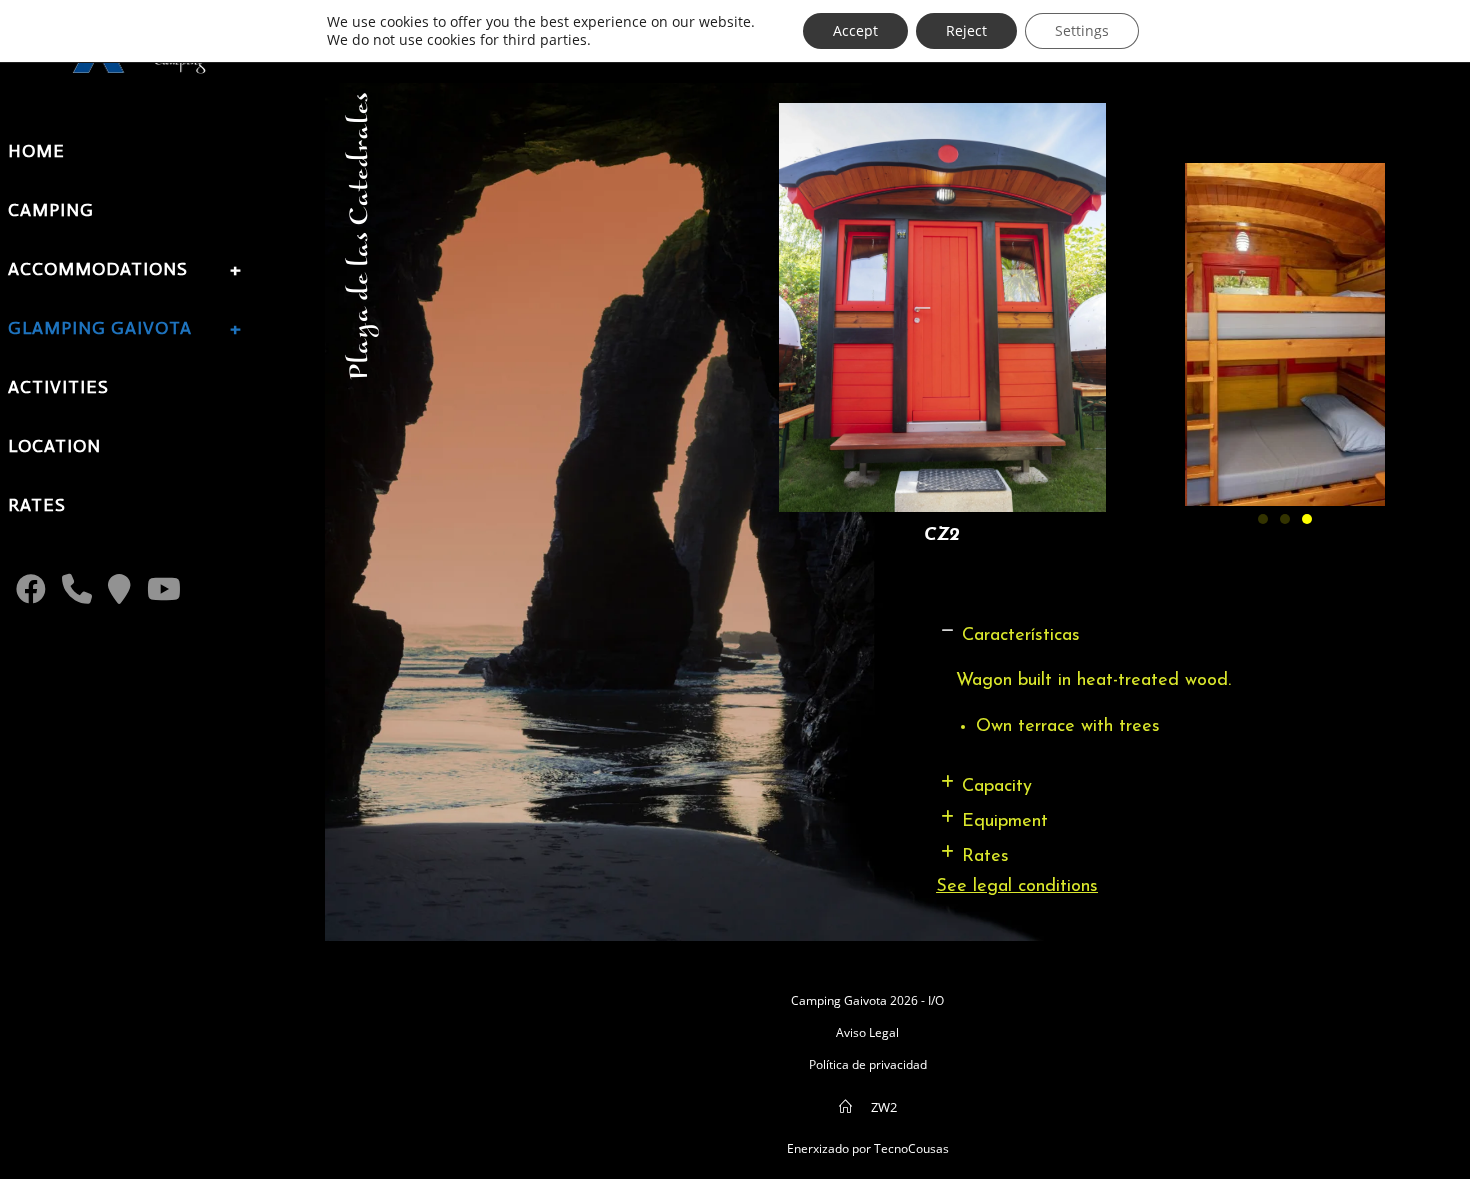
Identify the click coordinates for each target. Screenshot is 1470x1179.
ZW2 (884, 1107)
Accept (855, 30)
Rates (985, 857)
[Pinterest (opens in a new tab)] (77, 589)
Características (1021, 636)
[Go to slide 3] (1307, 519)
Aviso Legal (867, 1032)
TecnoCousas (911, 1148)
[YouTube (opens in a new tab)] (164, 589)
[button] (1162, 636)
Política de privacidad (868, 1064)
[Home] (845, 1107)
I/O (936, 1000)
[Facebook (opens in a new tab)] (31, 589)
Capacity (997, 787)
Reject (966, 30)
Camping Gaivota (839, 1000)
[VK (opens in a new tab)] (119, 589)
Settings (1082, 30)
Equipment (1005, 822)
